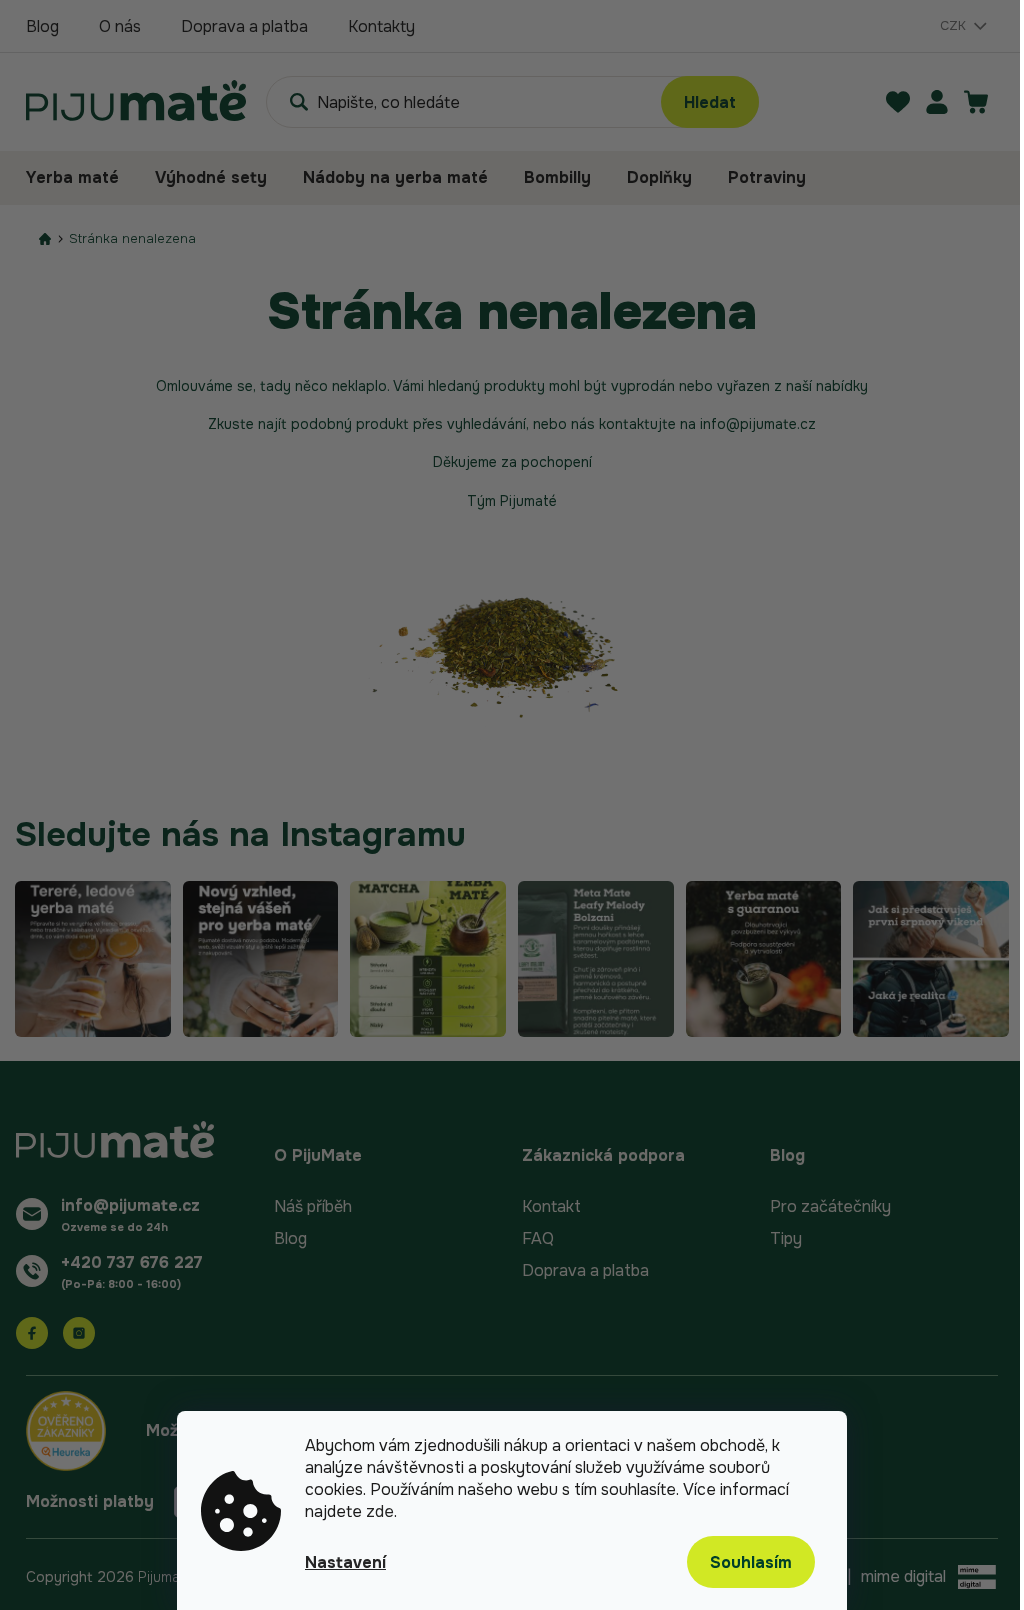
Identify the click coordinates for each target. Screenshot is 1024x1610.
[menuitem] (81, 178)
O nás (120, 26)
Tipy (786, 1238)
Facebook (32, 1333)
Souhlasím (751, 1562)
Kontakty (381, 26)
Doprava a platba (244, 26)
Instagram (79, 1333)
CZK (955, 25)
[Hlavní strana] (45, 238)
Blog (42, 26)
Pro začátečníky (830, 1206)
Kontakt (551, 1206)
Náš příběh (313, 1206)
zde (380, 1511)
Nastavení (345, 1562)
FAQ (538, 1238)
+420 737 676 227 (132, 1262)
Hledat (710, 102)
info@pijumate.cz (130, 1205)
